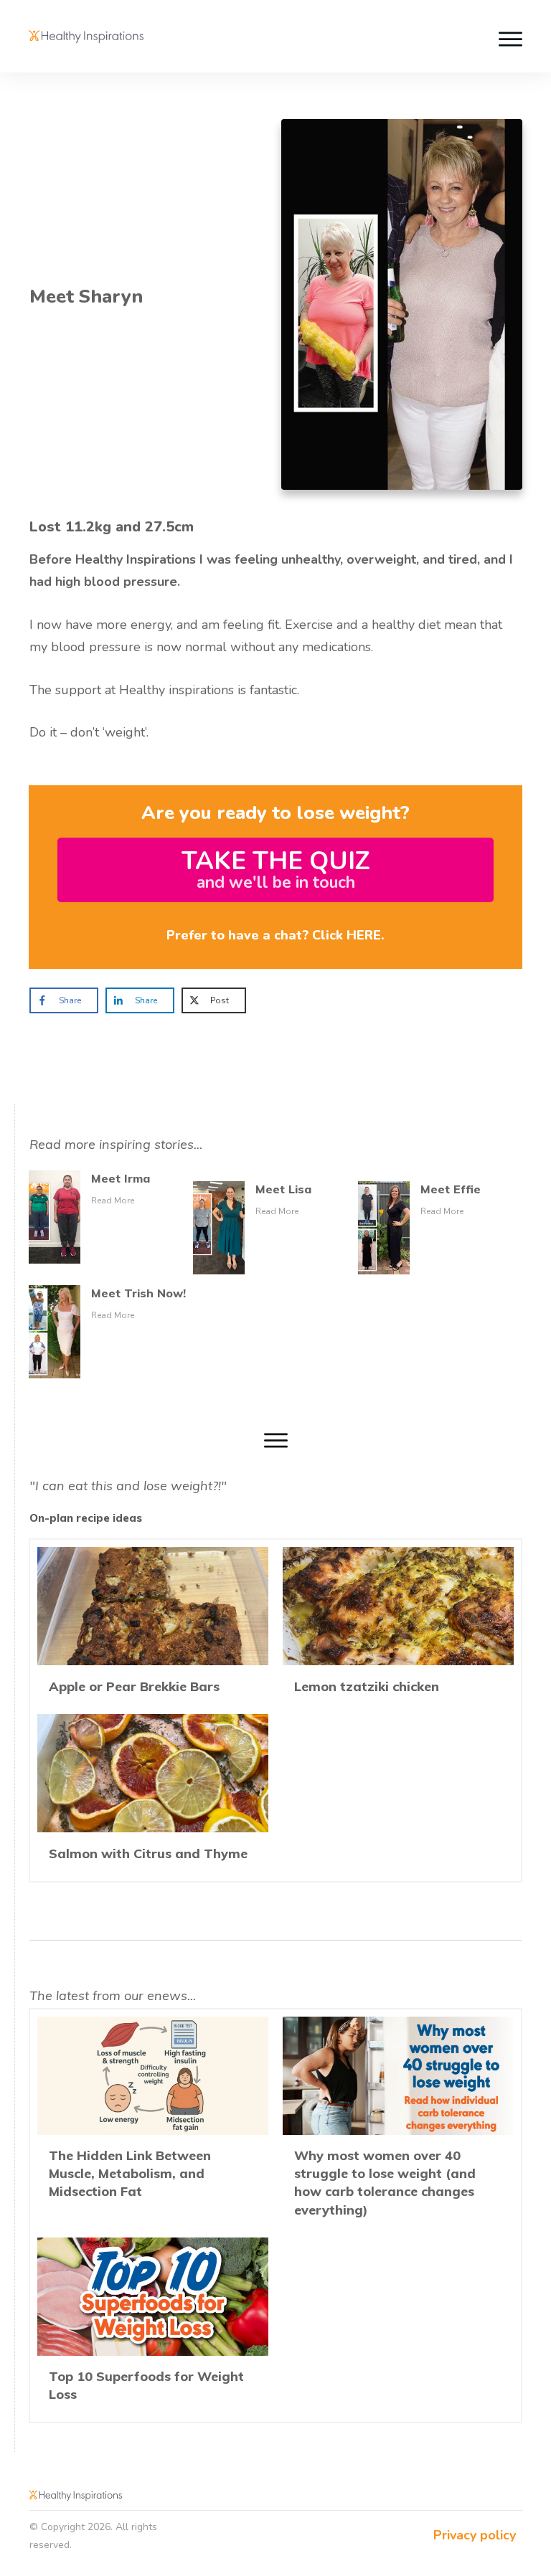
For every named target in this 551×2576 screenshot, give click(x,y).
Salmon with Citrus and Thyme (153, 1794)
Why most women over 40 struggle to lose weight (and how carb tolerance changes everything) (398, 2123)
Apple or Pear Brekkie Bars (153, 1627)
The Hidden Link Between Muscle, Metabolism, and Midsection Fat (153, 2123)
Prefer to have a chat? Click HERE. (275, 935)
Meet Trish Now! (138, 1293)
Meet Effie (451, 1189)
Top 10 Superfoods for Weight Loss (153, 2326)
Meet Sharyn (86, 297)
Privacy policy (475, 2535)
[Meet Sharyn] (402, 304)
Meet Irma (121, 1178)
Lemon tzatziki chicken (398, 1627)
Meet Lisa (283, 1189)
